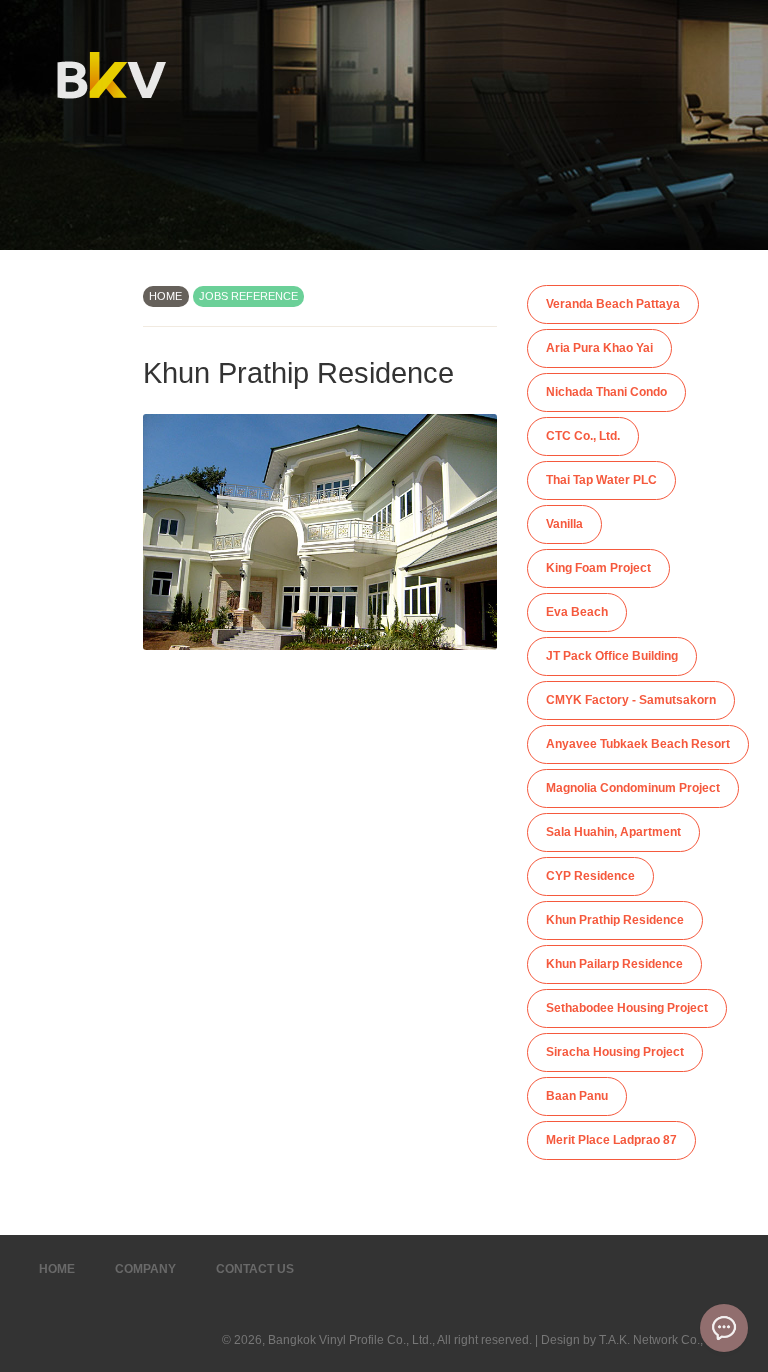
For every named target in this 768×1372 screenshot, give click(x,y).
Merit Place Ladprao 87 (611, 1140)
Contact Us (255, 1269)
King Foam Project (598, 568)
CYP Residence (590, 876)
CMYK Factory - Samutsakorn (631, 700)
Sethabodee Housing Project (627, 1008)
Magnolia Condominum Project (633, 788)
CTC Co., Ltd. (583, 436)
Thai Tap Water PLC (601, 480)
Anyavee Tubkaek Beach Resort (638, 744)
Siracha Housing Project (615, 1052)
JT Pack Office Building (612, 656)
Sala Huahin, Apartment (613, 832)
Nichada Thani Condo (606, 392)
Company (145, 1269)
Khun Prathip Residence (615, 920)
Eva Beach (577, 612)
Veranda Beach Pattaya (613, 304)
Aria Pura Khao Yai (599, 348)
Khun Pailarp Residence (614, 964)
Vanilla (564, 524)
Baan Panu (577, 1096)
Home (57, 1269)
